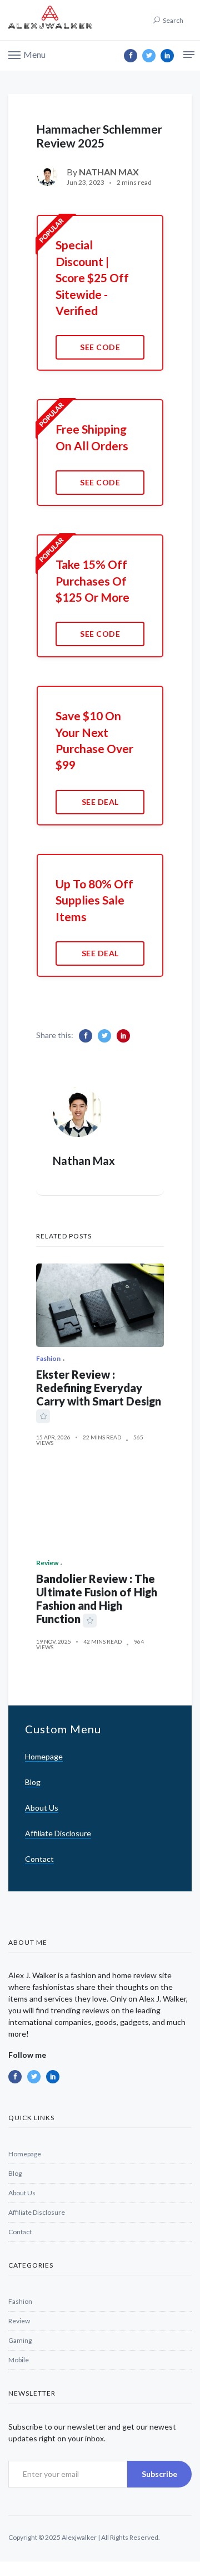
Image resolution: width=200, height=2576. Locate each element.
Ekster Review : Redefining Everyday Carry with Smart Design (99, 1388)
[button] (27, 54)
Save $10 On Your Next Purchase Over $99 (94, 740)
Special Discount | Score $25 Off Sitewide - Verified (92, 277)
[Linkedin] (167, 56)
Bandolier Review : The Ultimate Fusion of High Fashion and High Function (97, 1599)
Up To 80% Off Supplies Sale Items (94, 900)
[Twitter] (149, 56)
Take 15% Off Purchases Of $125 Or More (92, 581)
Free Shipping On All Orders (92, 437)
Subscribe (159, 2474)
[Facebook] (131, 56)
